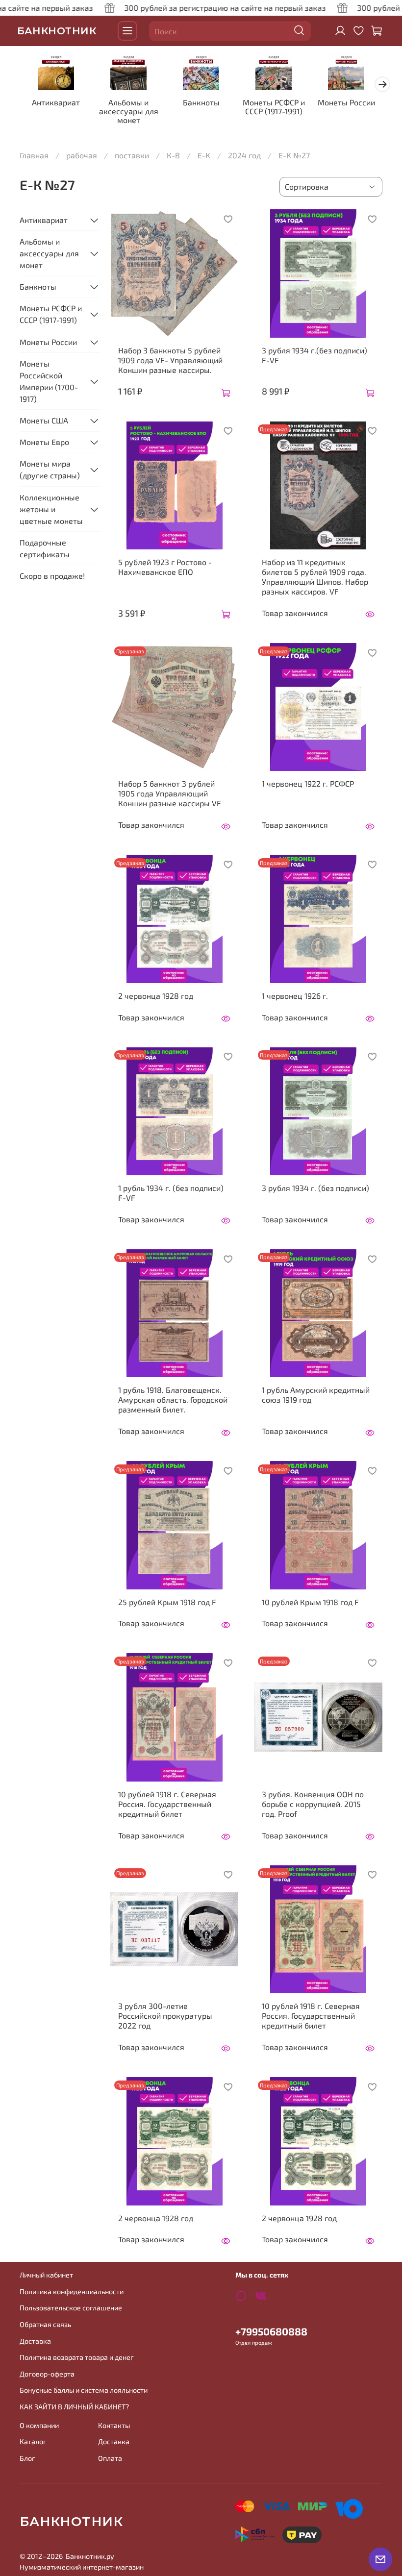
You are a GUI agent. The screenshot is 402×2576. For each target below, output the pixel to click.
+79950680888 (271, 2331)
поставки (132, 155)
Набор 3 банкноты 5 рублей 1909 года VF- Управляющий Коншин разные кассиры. (170, 360)
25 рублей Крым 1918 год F (167, 1602)
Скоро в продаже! (52, 576)
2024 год (244, 155)
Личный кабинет (46, 2275)
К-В (173, 155)
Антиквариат (56, 102)
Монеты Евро (44, 442)
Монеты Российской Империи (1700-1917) (49, 381)
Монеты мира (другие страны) (50, 469)
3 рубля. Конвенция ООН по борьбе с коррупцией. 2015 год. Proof (313, 1804)
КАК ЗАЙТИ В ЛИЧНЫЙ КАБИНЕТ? (74, 2407)
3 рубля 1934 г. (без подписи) (315, 1188)
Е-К (204, 155)
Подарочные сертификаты (45, 548)
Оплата (110, 2458)
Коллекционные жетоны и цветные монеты (51, 509)
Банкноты (201, 102)
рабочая (82, 155)
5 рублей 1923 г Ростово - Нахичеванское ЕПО (165, 567)
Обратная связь (45, 2324)
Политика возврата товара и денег (77, 2357)
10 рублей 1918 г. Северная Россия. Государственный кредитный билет (167, 1804)
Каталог (33, 2441)
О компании (39, 2425)
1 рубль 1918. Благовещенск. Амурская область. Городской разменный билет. (173, 1399)
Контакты (114, 2425)
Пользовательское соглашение (71, 2308)
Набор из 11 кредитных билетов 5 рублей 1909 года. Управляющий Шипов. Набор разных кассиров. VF (315, 577)
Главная (34, 155)
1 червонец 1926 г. (295, 996)
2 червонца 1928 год (156, 996)
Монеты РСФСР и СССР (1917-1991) (274, 107)
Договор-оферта (47, 2374)
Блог (27, 2458)
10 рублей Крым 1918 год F (310, 1602)
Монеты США (44, 420)
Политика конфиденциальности (72, 2291)
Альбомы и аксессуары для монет (129, 111)
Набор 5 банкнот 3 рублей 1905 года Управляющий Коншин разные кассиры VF (170, 793)
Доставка (35, 2341)
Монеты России (346, 102)
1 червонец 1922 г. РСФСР (308, 783)
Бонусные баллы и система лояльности (84, 2390)
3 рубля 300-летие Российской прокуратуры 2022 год (165, 2016)
